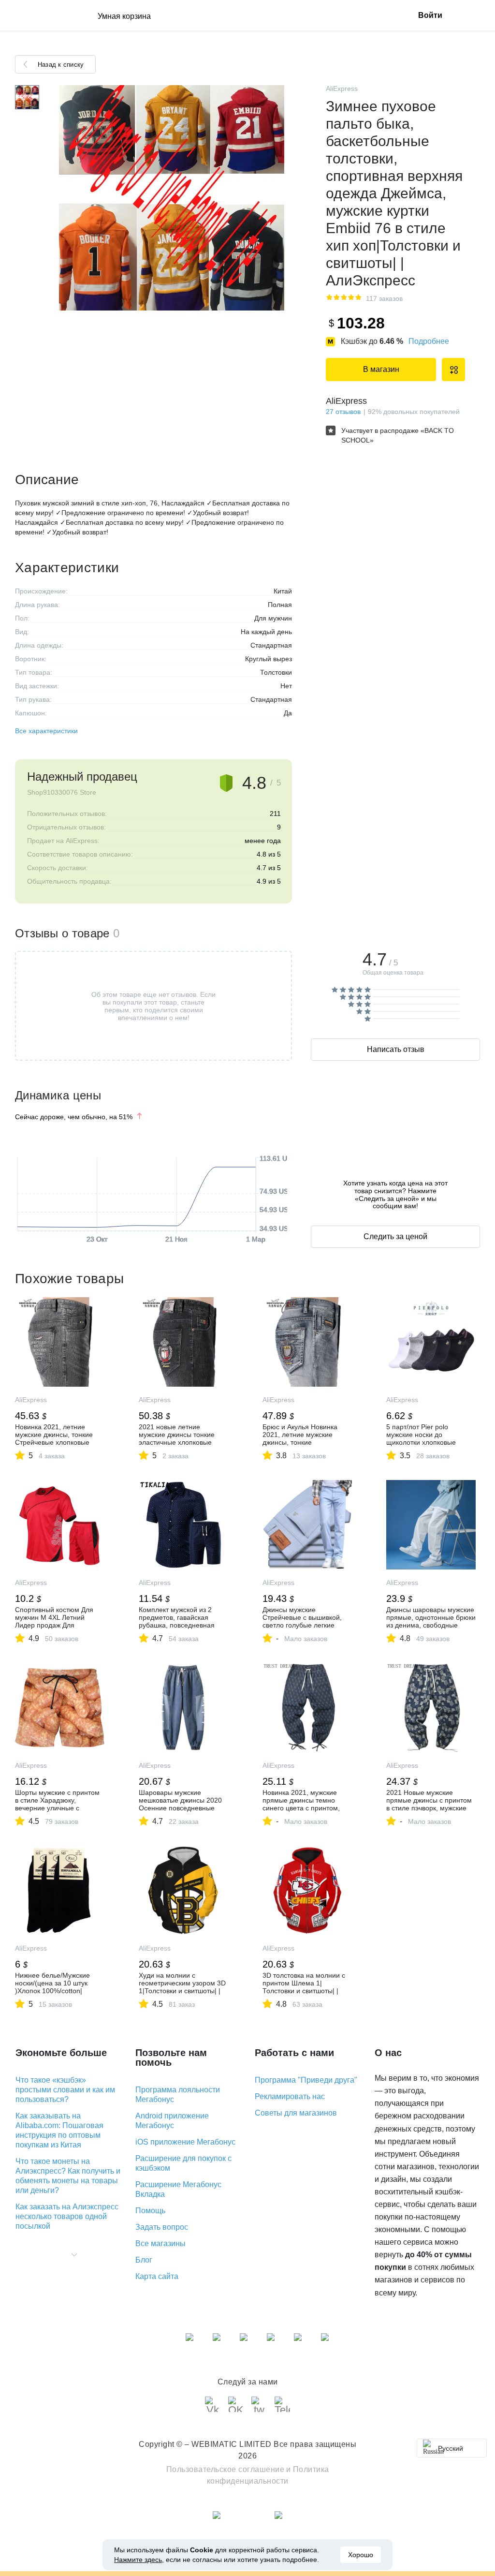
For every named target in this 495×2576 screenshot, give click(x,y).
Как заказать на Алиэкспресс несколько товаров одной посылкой (67, 2216)
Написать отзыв (396, 1049)
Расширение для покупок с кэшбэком (183, 2163)
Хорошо (361, 2555)
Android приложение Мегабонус (172, 2121)
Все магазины (160, 2243)
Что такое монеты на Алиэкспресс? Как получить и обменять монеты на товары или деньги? (68, 2176)
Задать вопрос (162, 2227)
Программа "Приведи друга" (306, 2080)
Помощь (150, 2211)
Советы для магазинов (296, 2113)
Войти (430, 15)
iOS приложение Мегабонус (185, 2142)
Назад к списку (61, 65)
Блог (144, 2260)
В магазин (381, 369)
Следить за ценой (395, 1236)
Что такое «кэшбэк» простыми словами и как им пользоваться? (65, 2090)
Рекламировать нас (290, 2096)
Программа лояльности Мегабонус (178, 2095)
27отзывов (343, 412)
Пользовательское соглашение (226, 2469)
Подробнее (429, 341)
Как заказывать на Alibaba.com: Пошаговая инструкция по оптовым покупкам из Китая (59, 2130)
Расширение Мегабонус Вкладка (178, 2189)
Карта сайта (157, 2276)
